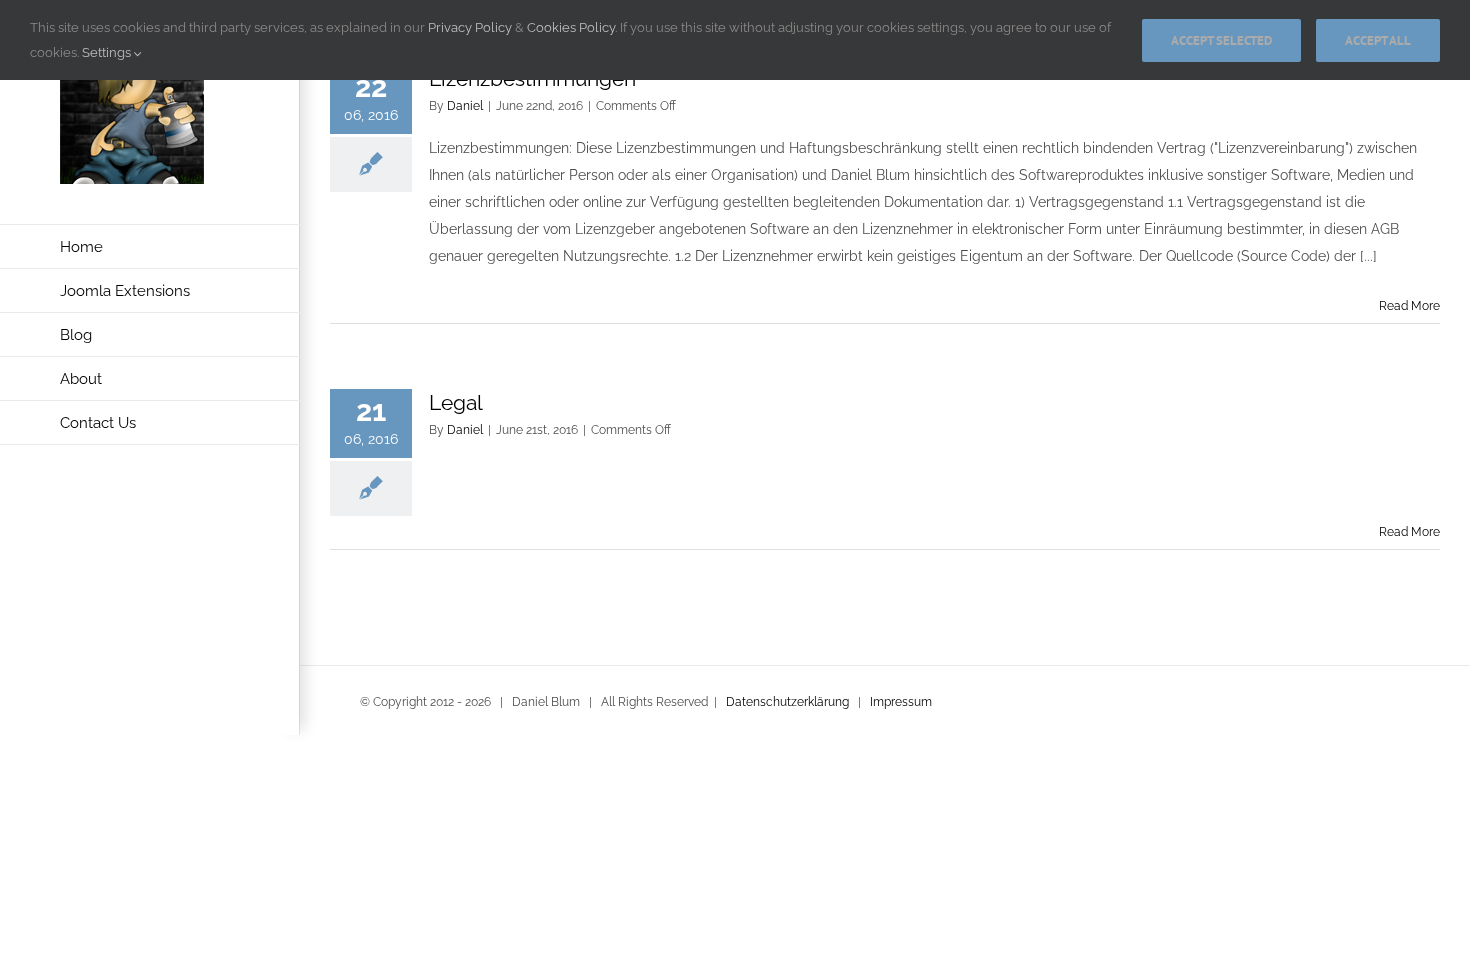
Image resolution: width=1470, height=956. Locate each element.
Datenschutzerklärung (787, 702)
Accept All (1378, 40)
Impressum (901, 702)
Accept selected (1221, 40)
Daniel (465, 106)
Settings (108, 52)
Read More (1409, 306)
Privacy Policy (470, 27)
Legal (456, 402)
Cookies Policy (571, 27)
